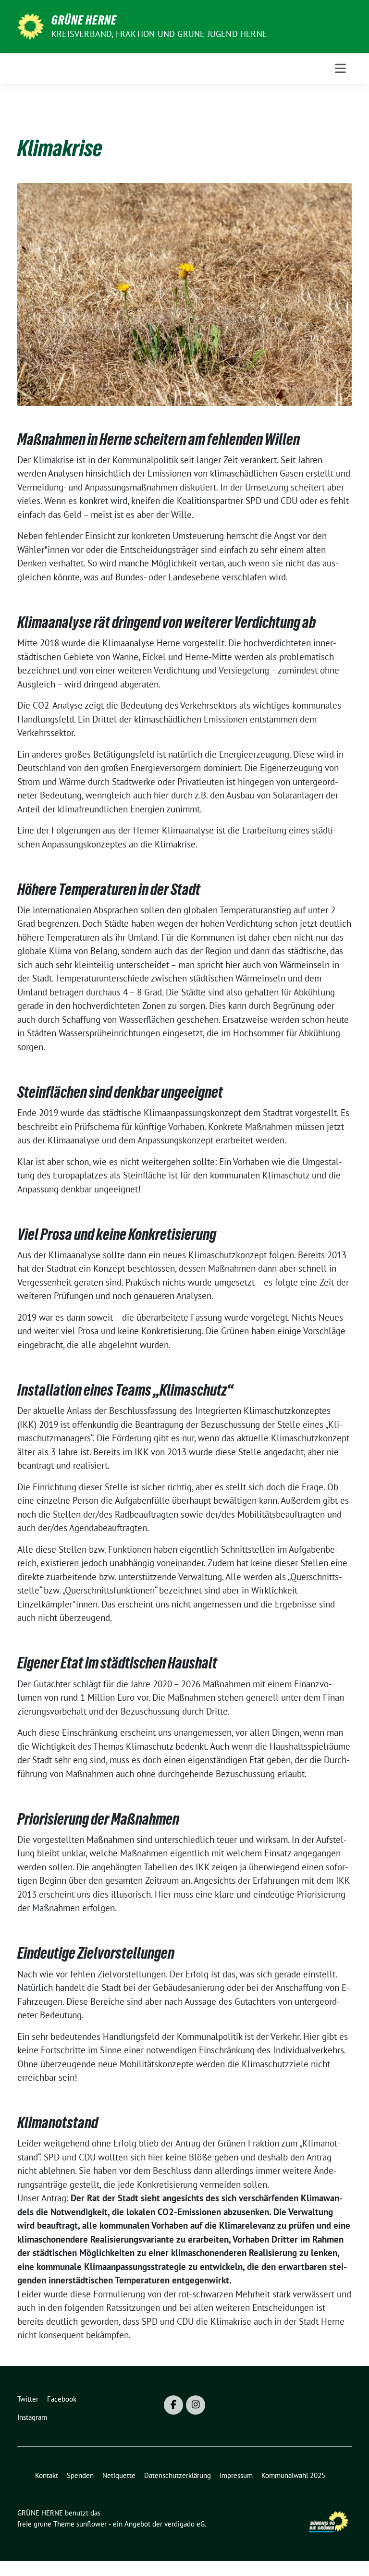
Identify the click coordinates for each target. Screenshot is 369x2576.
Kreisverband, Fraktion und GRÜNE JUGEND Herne (159, 34)
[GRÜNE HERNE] (31, 25)
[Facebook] (173, 2405)
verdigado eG (184, 2524)
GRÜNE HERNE (84, 20)
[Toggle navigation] (340, 68)
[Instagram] (196, 2405)
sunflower (92, 2524)
